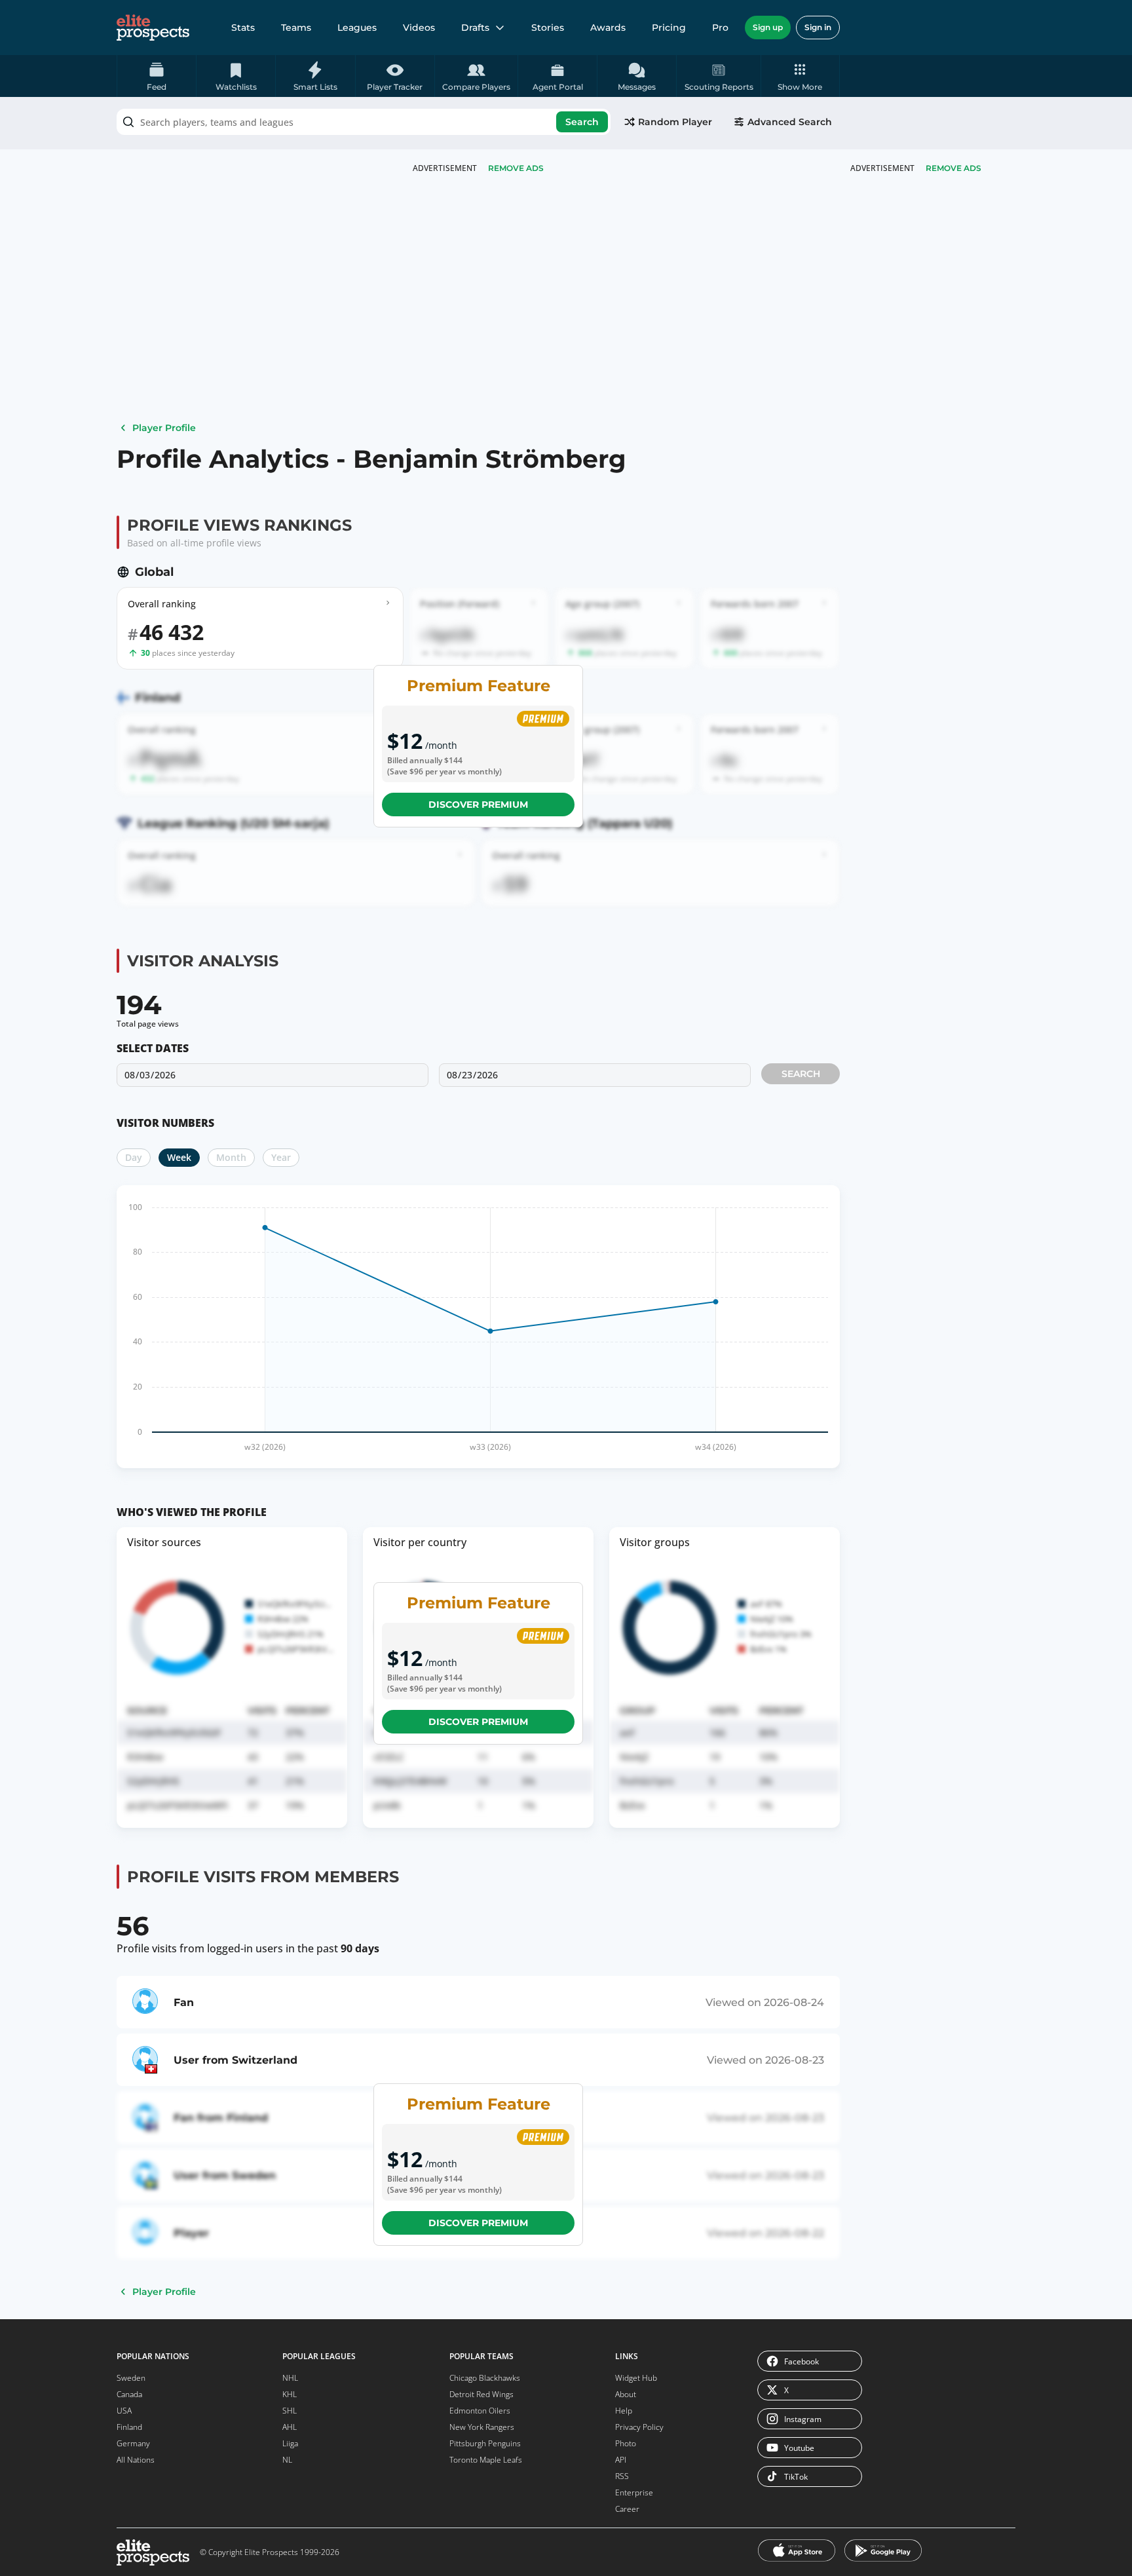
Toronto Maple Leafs (486, 2460)
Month (231, 1157)
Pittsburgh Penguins (485, 2443)
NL (287, 2460)
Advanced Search (790, 122)
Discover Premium (478, 805)
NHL (290, 2378)
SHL (290, 2411)
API (621, 2460)
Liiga (290, 2443)
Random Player (675, 122)
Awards (608, 28)
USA (124, 2411)
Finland (129, 2427)
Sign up (768, 27)
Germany (133, 2443)
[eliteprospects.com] (153, 28)
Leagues (357, 28)
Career (627, 2509)
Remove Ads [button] (953, 168)
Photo (626, 2443)
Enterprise (634, 2492)
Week (179, 1157)
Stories (548, 28)
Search (582, 122)
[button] (800, 76)
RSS (622, 2476)
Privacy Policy (639, 2427)
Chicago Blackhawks (485, 2378)
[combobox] (364, 122)
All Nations (136, 2460)
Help (624, 2411)
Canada (129, 2394)
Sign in (818, 27)
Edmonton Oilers (480, 2411)
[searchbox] (364, 122)
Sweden (131, 2378)
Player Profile (164, 428)
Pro (720, 28)
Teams (296, 28)
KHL (290, 2394)
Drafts (475, 28)
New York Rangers (482, 2427)
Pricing (669, 28)
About (626, 2394)
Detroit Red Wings (481, 2394)
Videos (419, 28)
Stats (243, 28)
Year (281, 1157)
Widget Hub (636, 2378)
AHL (290, 2427)
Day (134, 1157)
